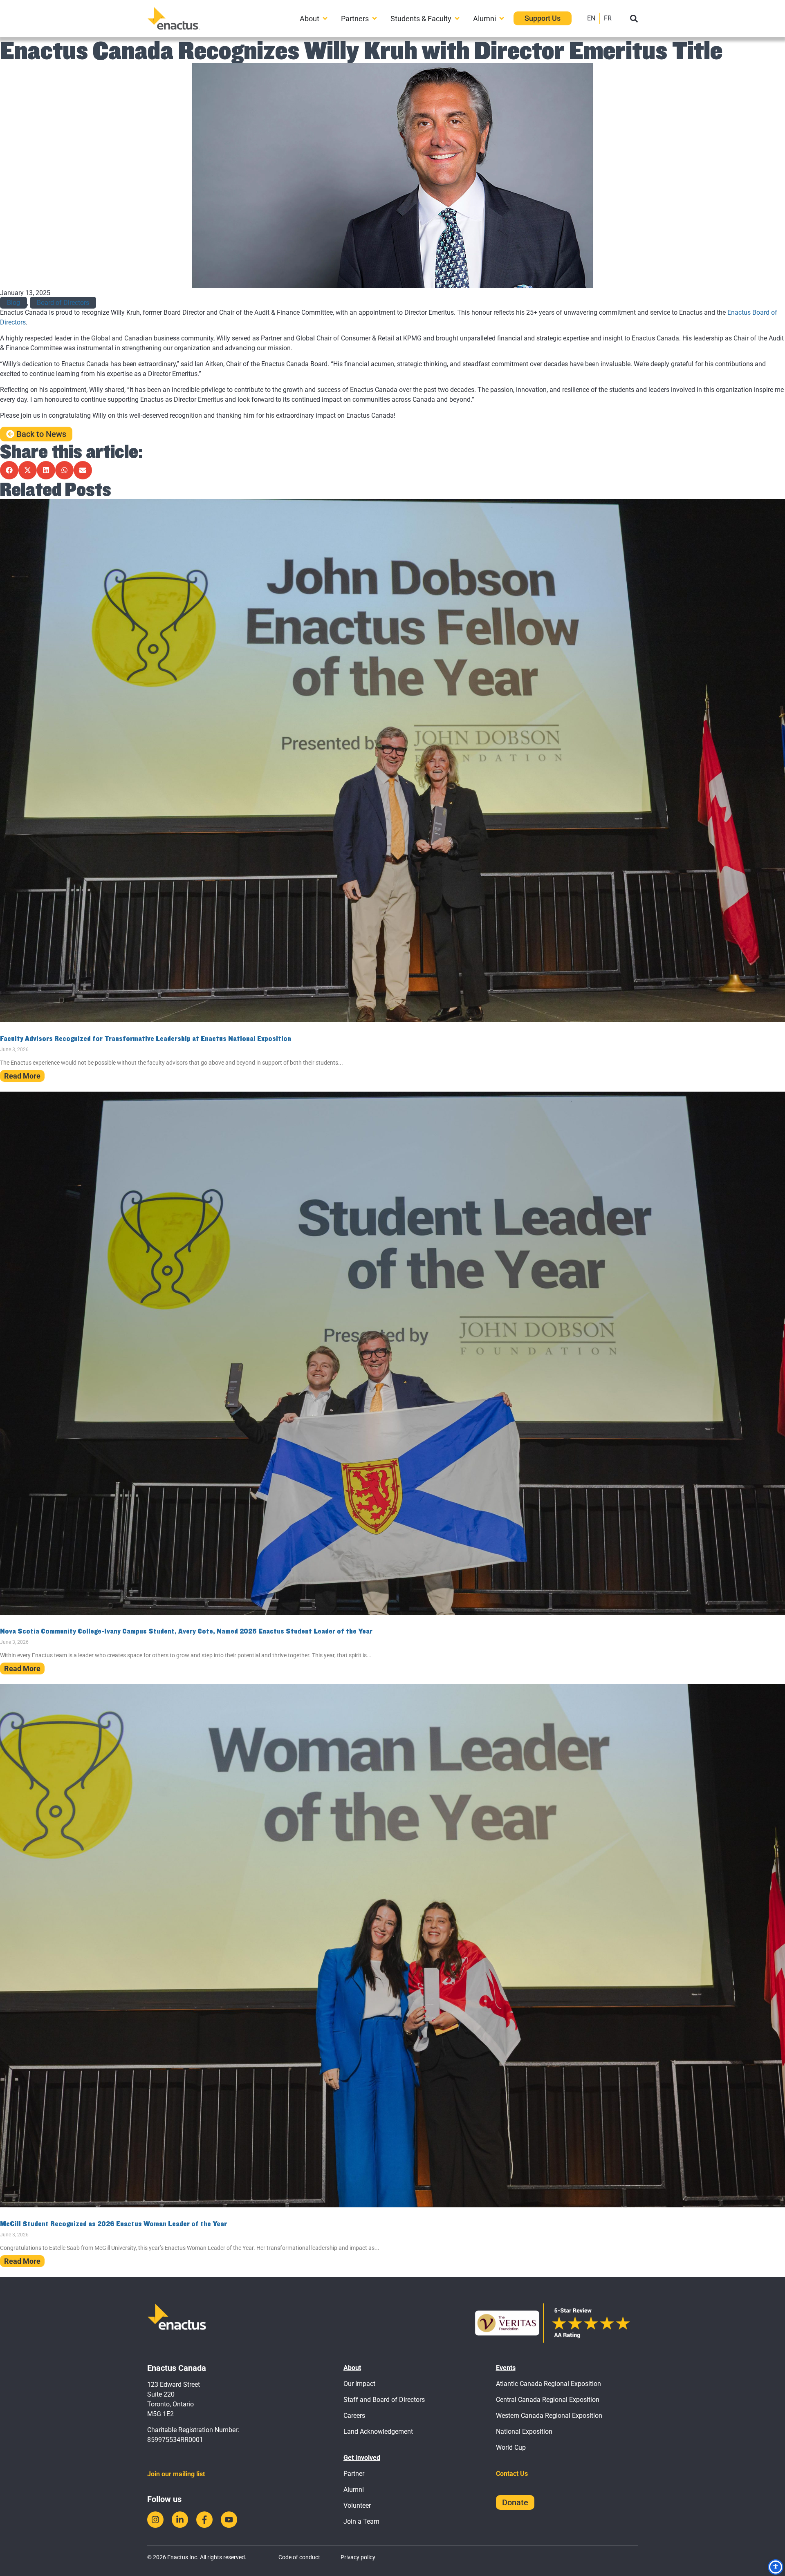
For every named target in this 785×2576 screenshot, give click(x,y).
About (352, 2368)
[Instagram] (155, 2520)
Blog (13, 303)
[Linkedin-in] (180, 2520)
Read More (22, 1076)
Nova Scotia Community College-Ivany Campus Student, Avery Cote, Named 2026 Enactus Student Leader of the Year (186, 1631)
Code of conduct (299, 2557)
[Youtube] (229, 2520)
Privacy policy (358, 2557)
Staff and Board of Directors (384, 2400)
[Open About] (325, 19)
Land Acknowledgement (378, 2432)
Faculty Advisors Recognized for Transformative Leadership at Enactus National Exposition (146, 1038)
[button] (9, 470)
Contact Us (512, 2474)
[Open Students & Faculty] (457, 19)
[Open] (634, 19)
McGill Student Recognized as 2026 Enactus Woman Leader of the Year (113, 2224)
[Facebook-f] (204, 2520)
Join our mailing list (176, 2474)
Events (506, 2368)
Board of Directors (63, 303)
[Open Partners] (375, 19)
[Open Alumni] (502, 19)
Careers (354, 2416)
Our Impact (359, 2384)
